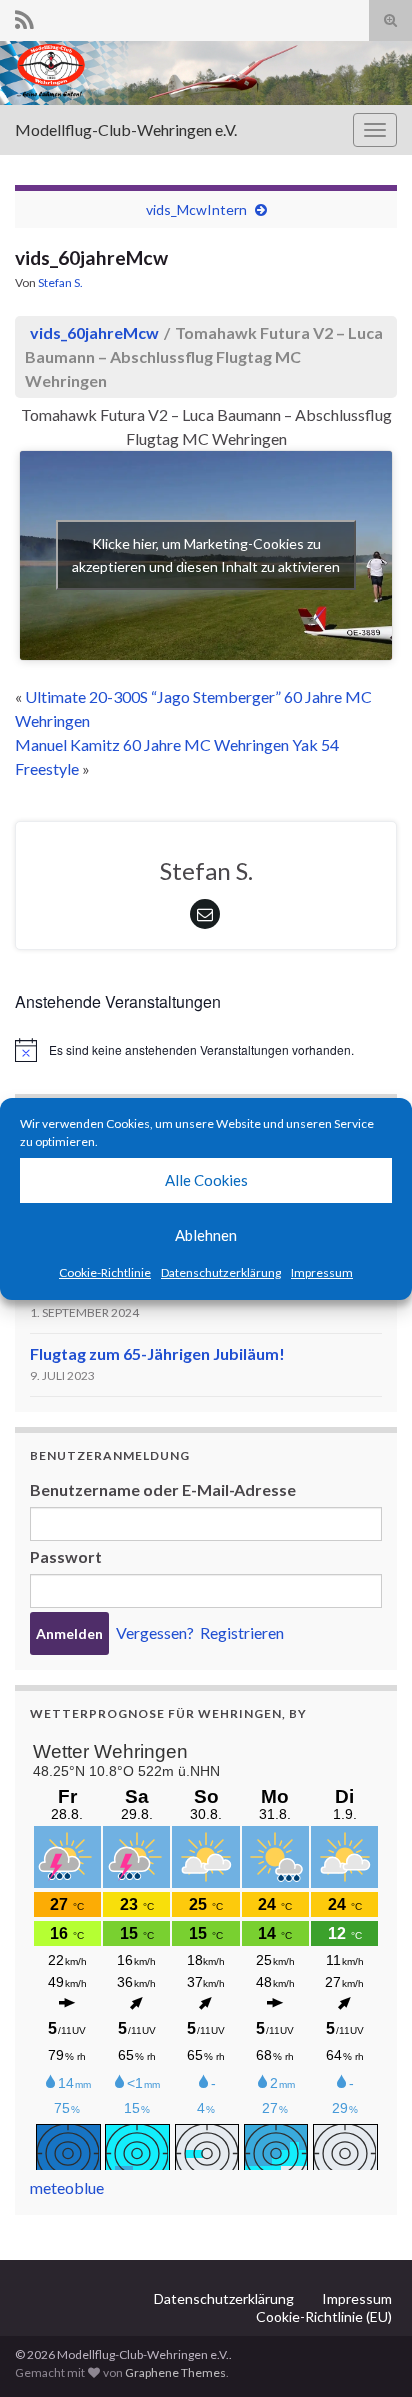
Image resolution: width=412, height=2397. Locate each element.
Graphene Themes (175, 2372)
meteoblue (67, 2187)
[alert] (206, 1050)
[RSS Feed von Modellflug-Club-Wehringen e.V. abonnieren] (24, 16)
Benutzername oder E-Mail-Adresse (163, 1489)
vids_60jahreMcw (94, 332)
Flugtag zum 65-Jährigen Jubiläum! (157, 1353)
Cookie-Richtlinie (105, 1272)
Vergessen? (155, 1632)
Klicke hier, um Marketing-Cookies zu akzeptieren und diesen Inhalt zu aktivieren (206, 555)
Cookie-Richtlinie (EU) (324, 2316)
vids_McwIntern (196, 209)
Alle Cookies (206, 1180)
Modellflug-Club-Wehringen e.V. (126, 129)
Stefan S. (60, 282)
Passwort (66, 1556)
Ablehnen (206, 1235)
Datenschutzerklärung (221, 1272)
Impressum (322, 1272)
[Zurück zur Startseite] (206, 73)
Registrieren (242, 1632)
